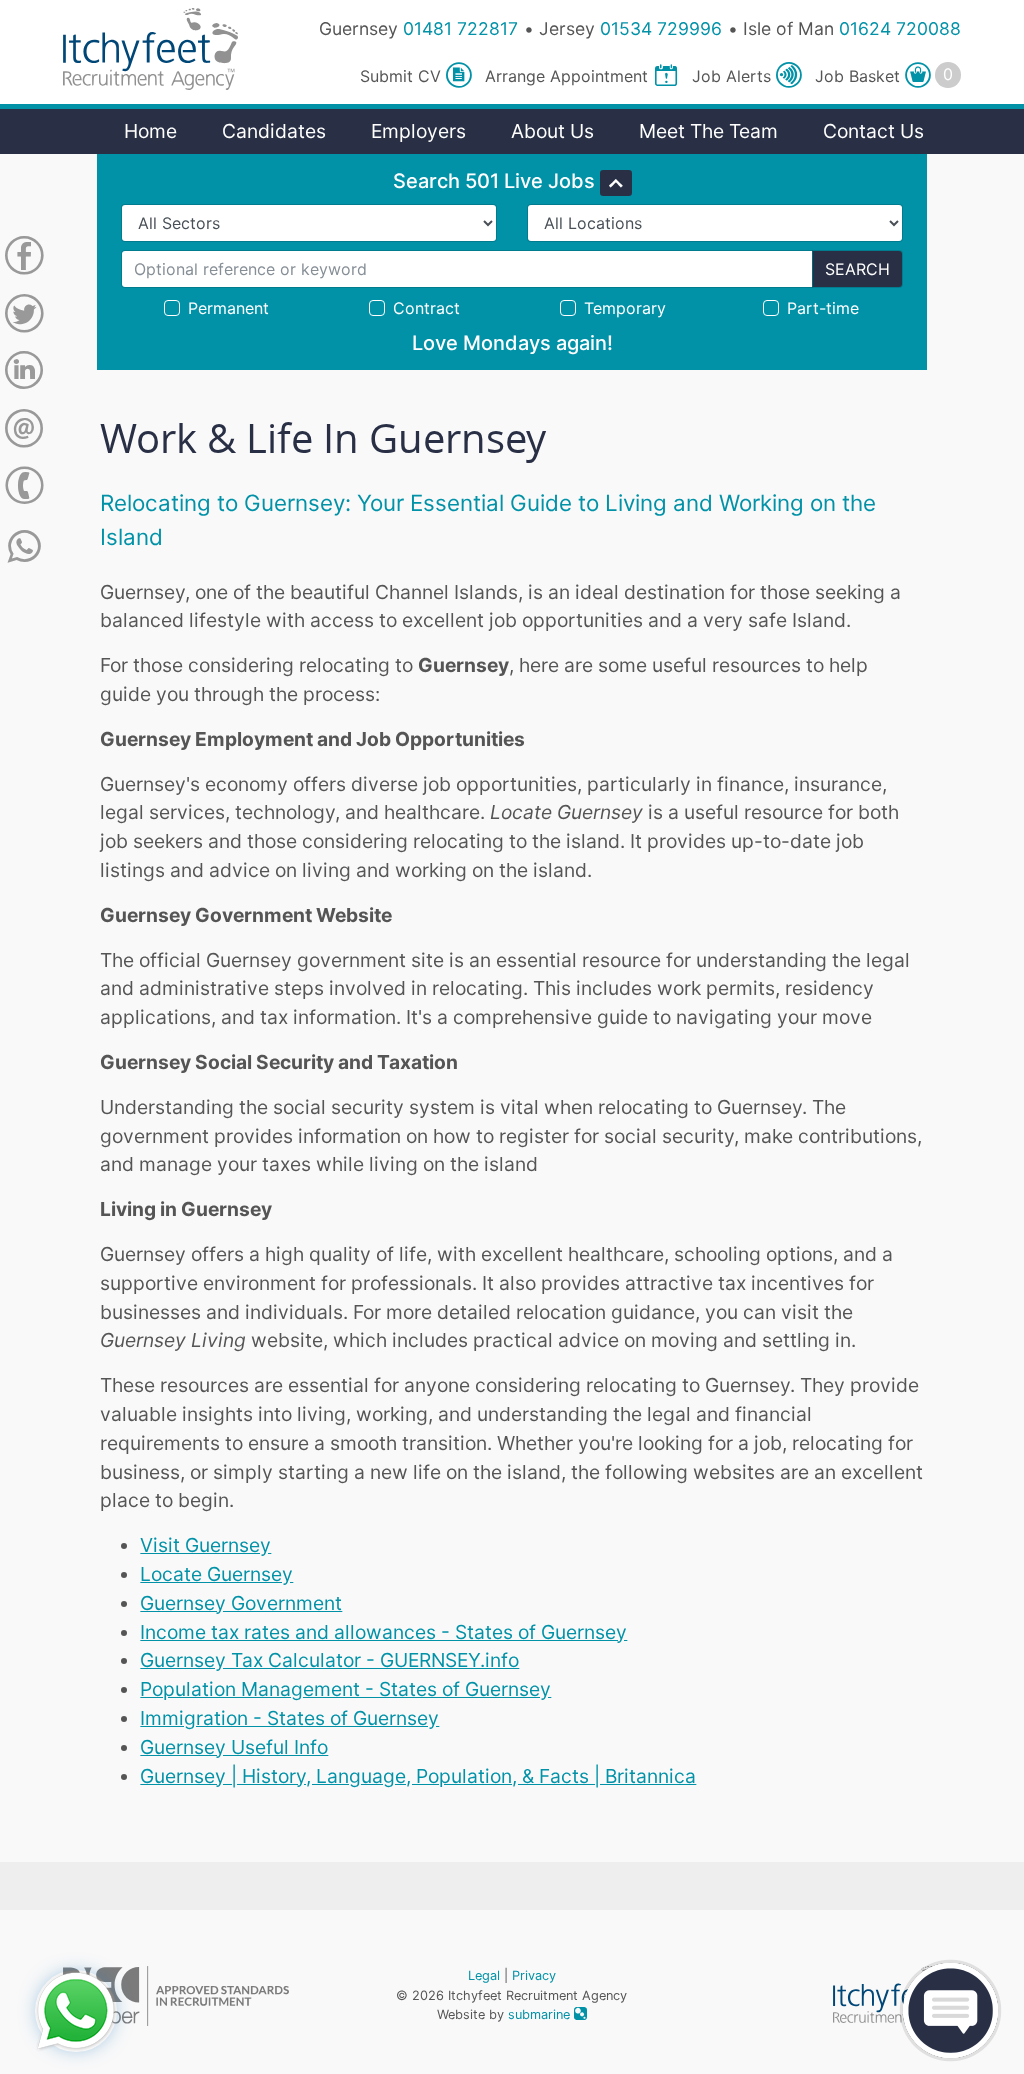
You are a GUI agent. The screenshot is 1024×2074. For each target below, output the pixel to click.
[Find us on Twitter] (24, 317)
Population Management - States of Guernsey (345, 1689)
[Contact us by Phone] (24, 489)
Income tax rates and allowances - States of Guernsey (383, 1632)
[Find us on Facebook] (24, 259)
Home (150, 131)
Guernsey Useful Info (234, 1747)
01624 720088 (900, 28)
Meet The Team (708, 131)
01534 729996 (661, 28)
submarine (541, 2014)
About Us (552, 131)
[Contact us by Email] (24, 432)
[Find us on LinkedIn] (24, 374)
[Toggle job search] (616, 183)
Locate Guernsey (216, 1574)
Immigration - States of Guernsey (289, 1718)
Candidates (274, 131)
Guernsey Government (241, 1603)
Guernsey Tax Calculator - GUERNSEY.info (329, 1660)
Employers (418, 131)
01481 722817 (460, 28)
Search (857, 269)
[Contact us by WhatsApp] (24, 547)
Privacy (534, 1975)
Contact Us (873, 131)
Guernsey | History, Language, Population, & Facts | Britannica (418, 1776)
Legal (484, 1975)
